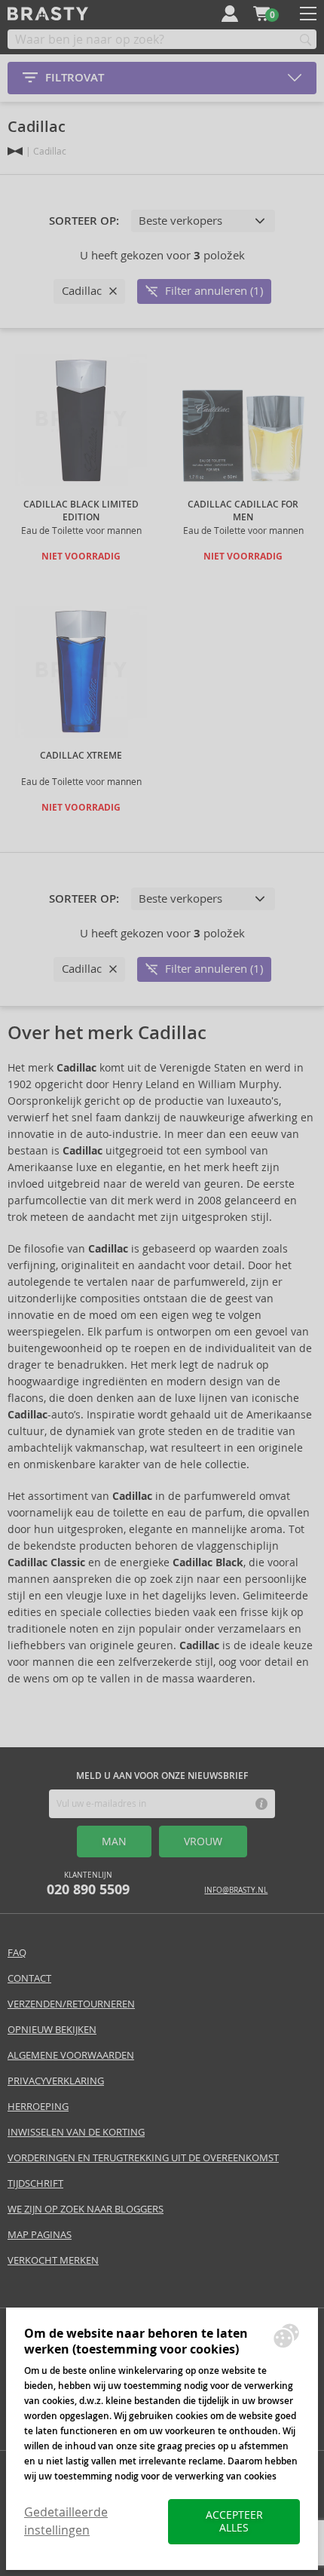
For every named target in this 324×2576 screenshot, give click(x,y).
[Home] (15, 151)
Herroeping (38, 2107)
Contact (29, 1978)
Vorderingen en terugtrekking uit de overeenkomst (143, 2158)
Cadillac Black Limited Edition (81, 511)
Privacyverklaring (56, 2081)
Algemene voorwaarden (71, 2055)
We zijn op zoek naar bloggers (86, 2209)
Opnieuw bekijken (52, 2030)
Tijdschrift (35, 2183)
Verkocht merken (53, 2260)
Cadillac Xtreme (81, 756)
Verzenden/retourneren (71, 2004)
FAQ (17, 1953)
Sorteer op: (84, 221)
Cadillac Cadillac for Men (243, 511)
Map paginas (40, 2235)
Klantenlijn (88, 1884)
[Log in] (230, 14)
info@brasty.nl (236, 1890)
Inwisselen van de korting (76, 2132)
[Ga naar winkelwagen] (261, 14)
